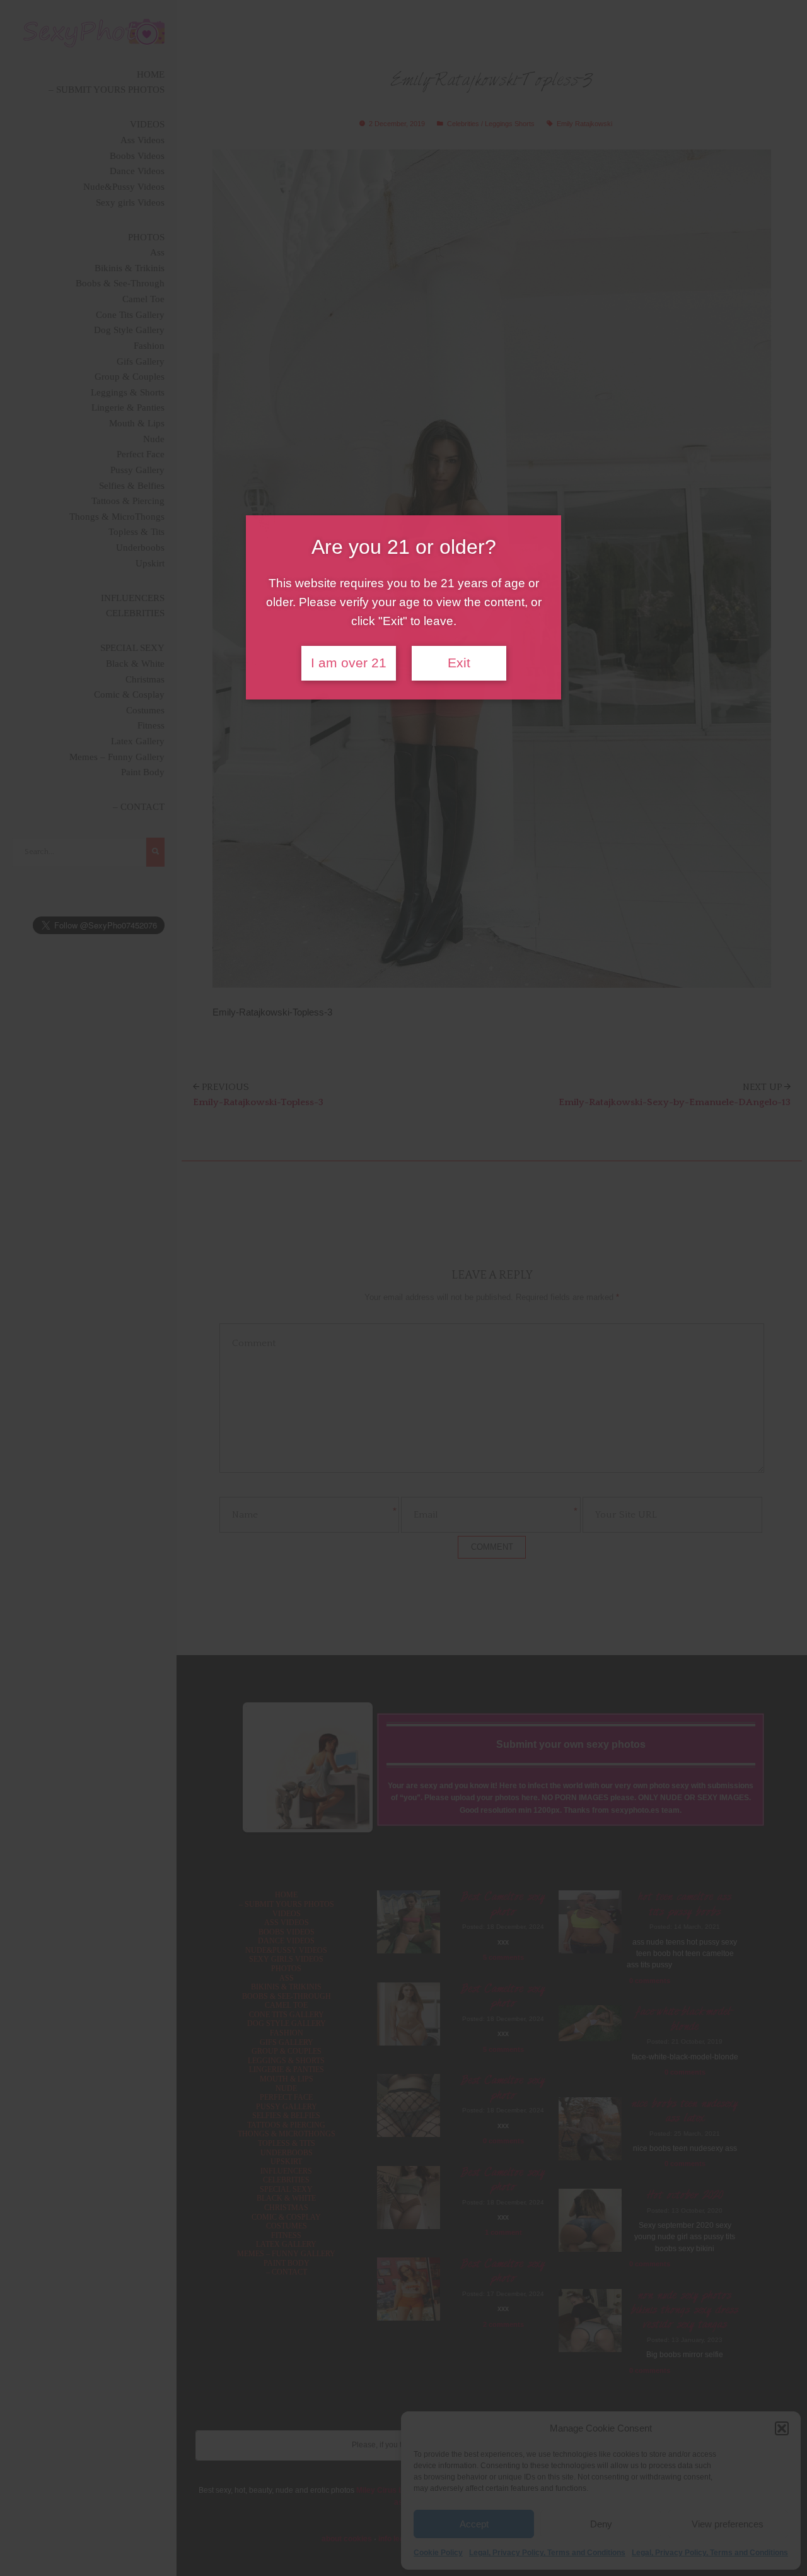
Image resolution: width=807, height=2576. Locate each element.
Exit (459, 663)
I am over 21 (349, 663)
